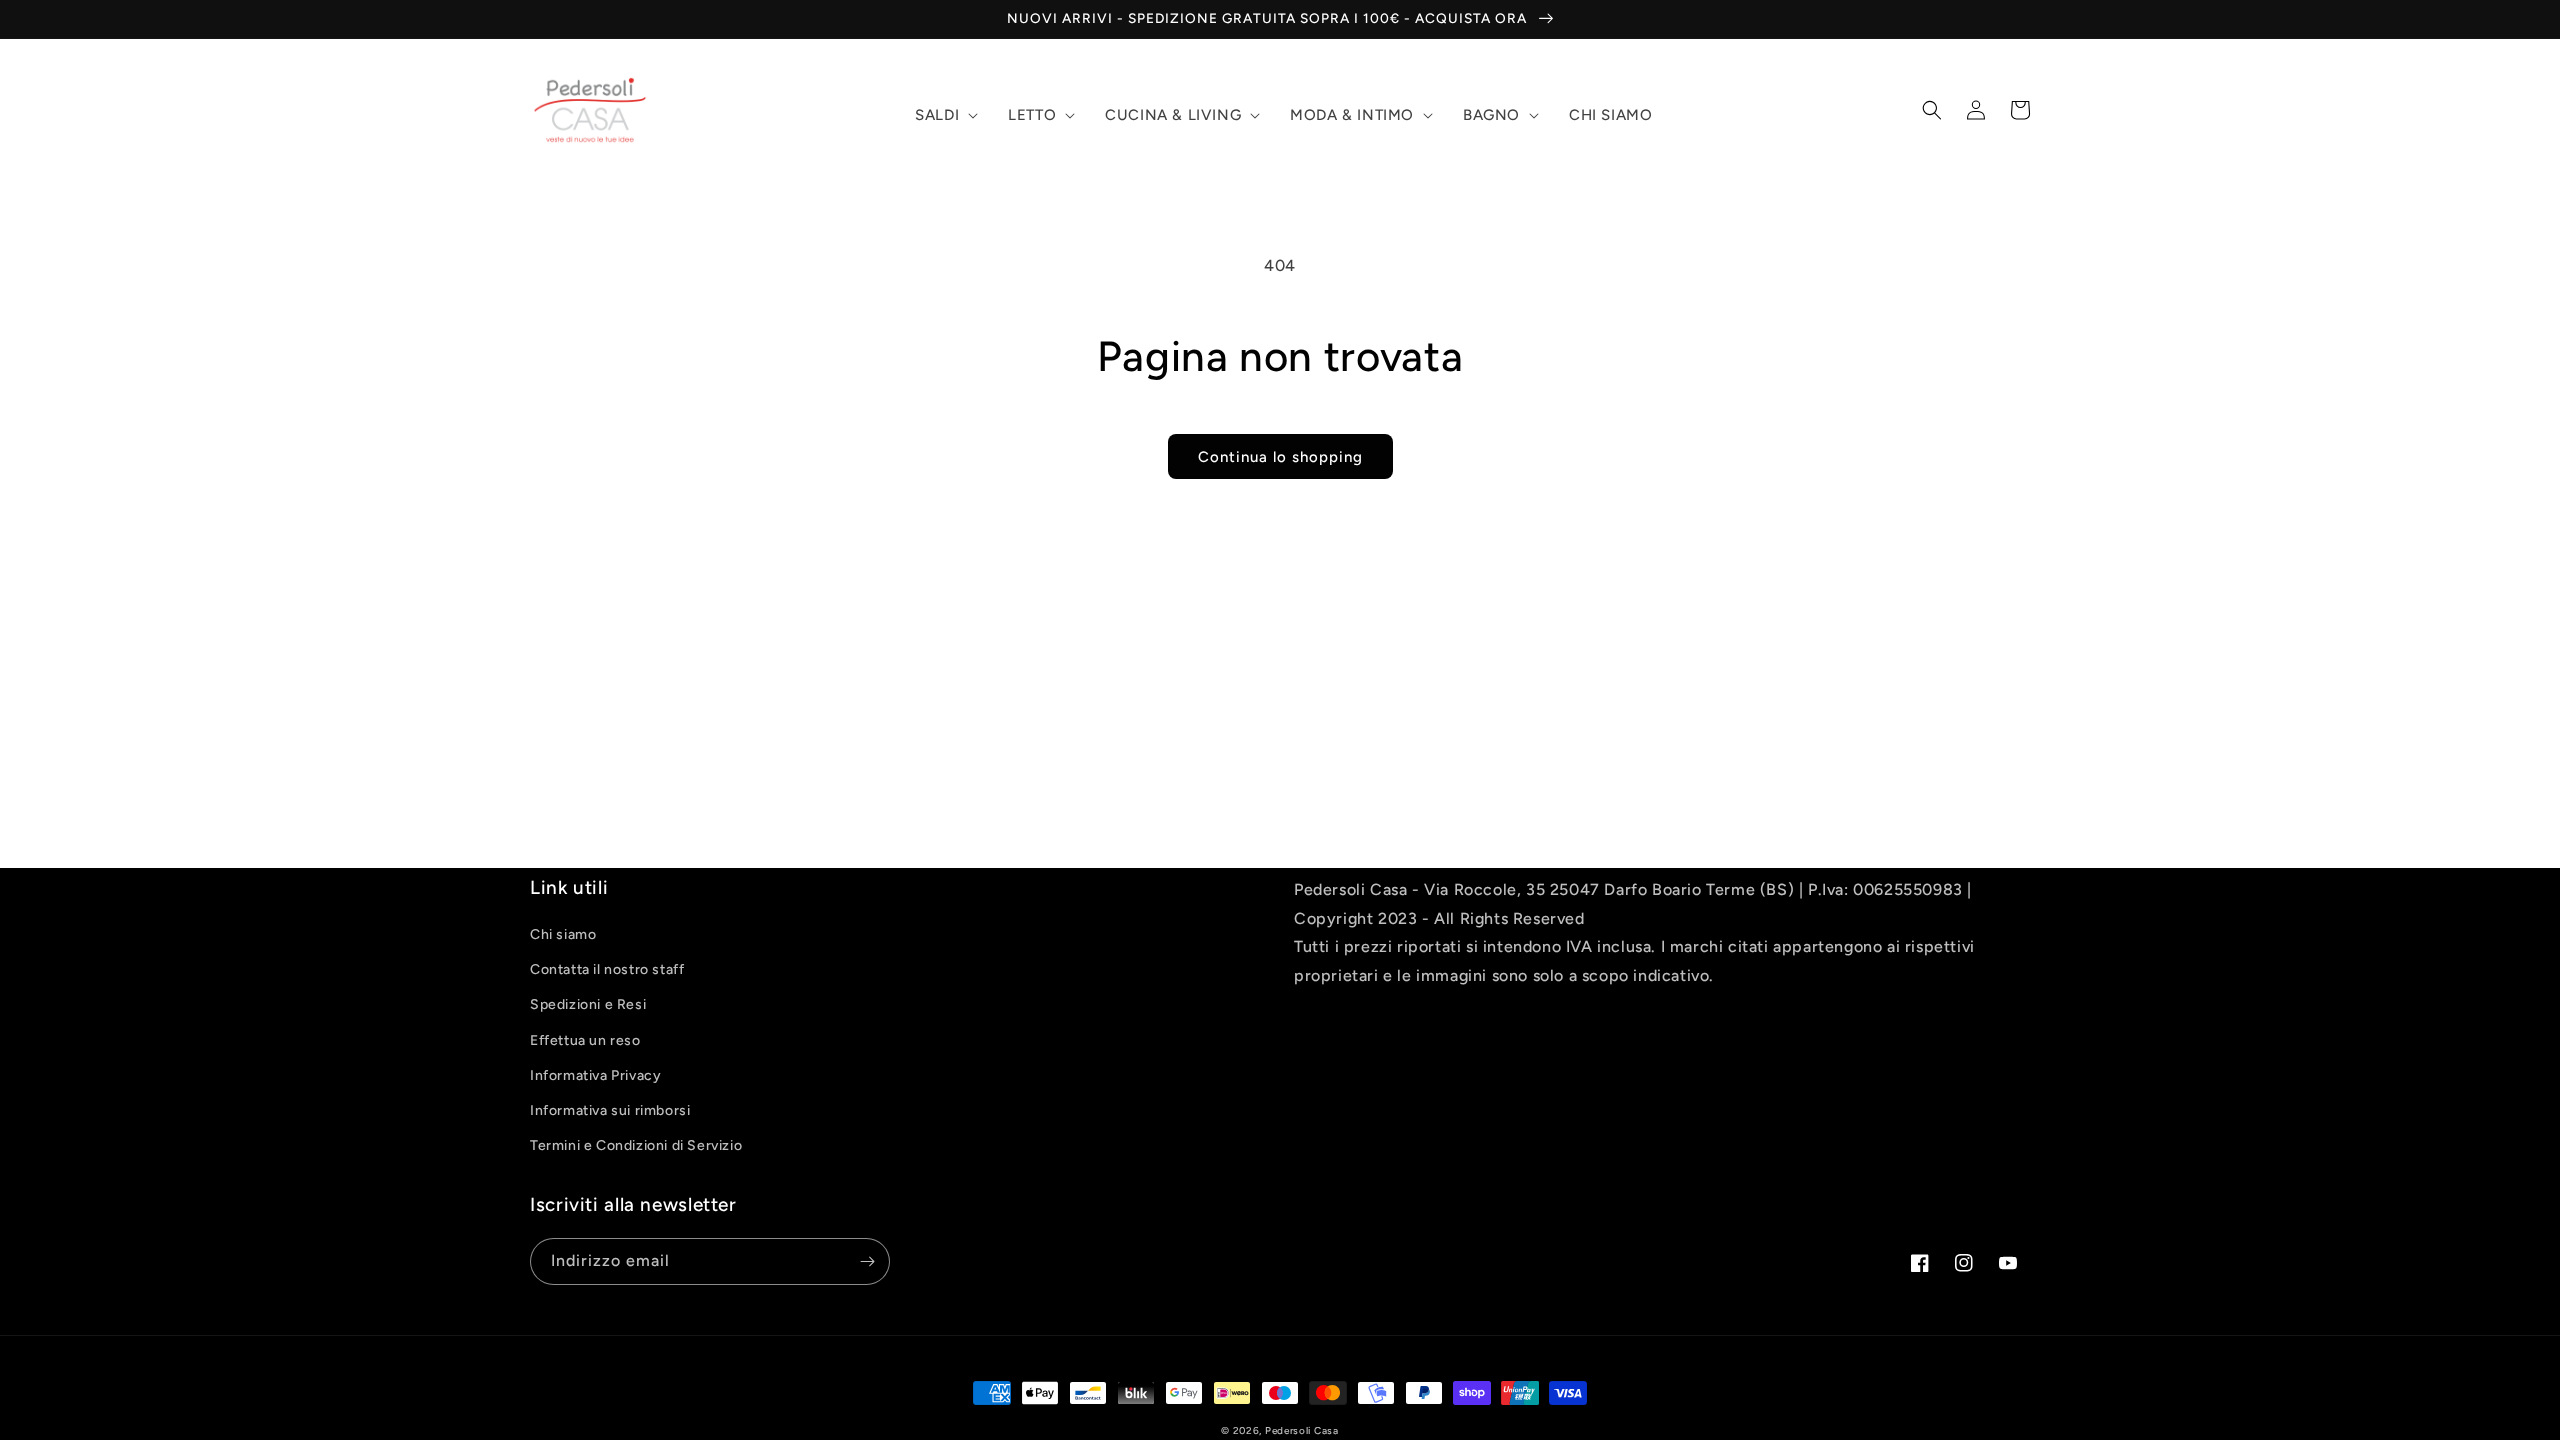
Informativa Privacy (595, 1075)
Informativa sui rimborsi (610, 1110)
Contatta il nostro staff (607, 969)
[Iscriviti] (867, 1261)
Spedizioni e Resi (588, 1004)
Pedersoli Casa (1302, 1430)
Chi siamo (563, 934)
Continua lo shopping (1280, 457)
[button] (944, 116)
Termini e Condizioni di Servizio (636, 1145)
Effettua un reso (585, 1040)
